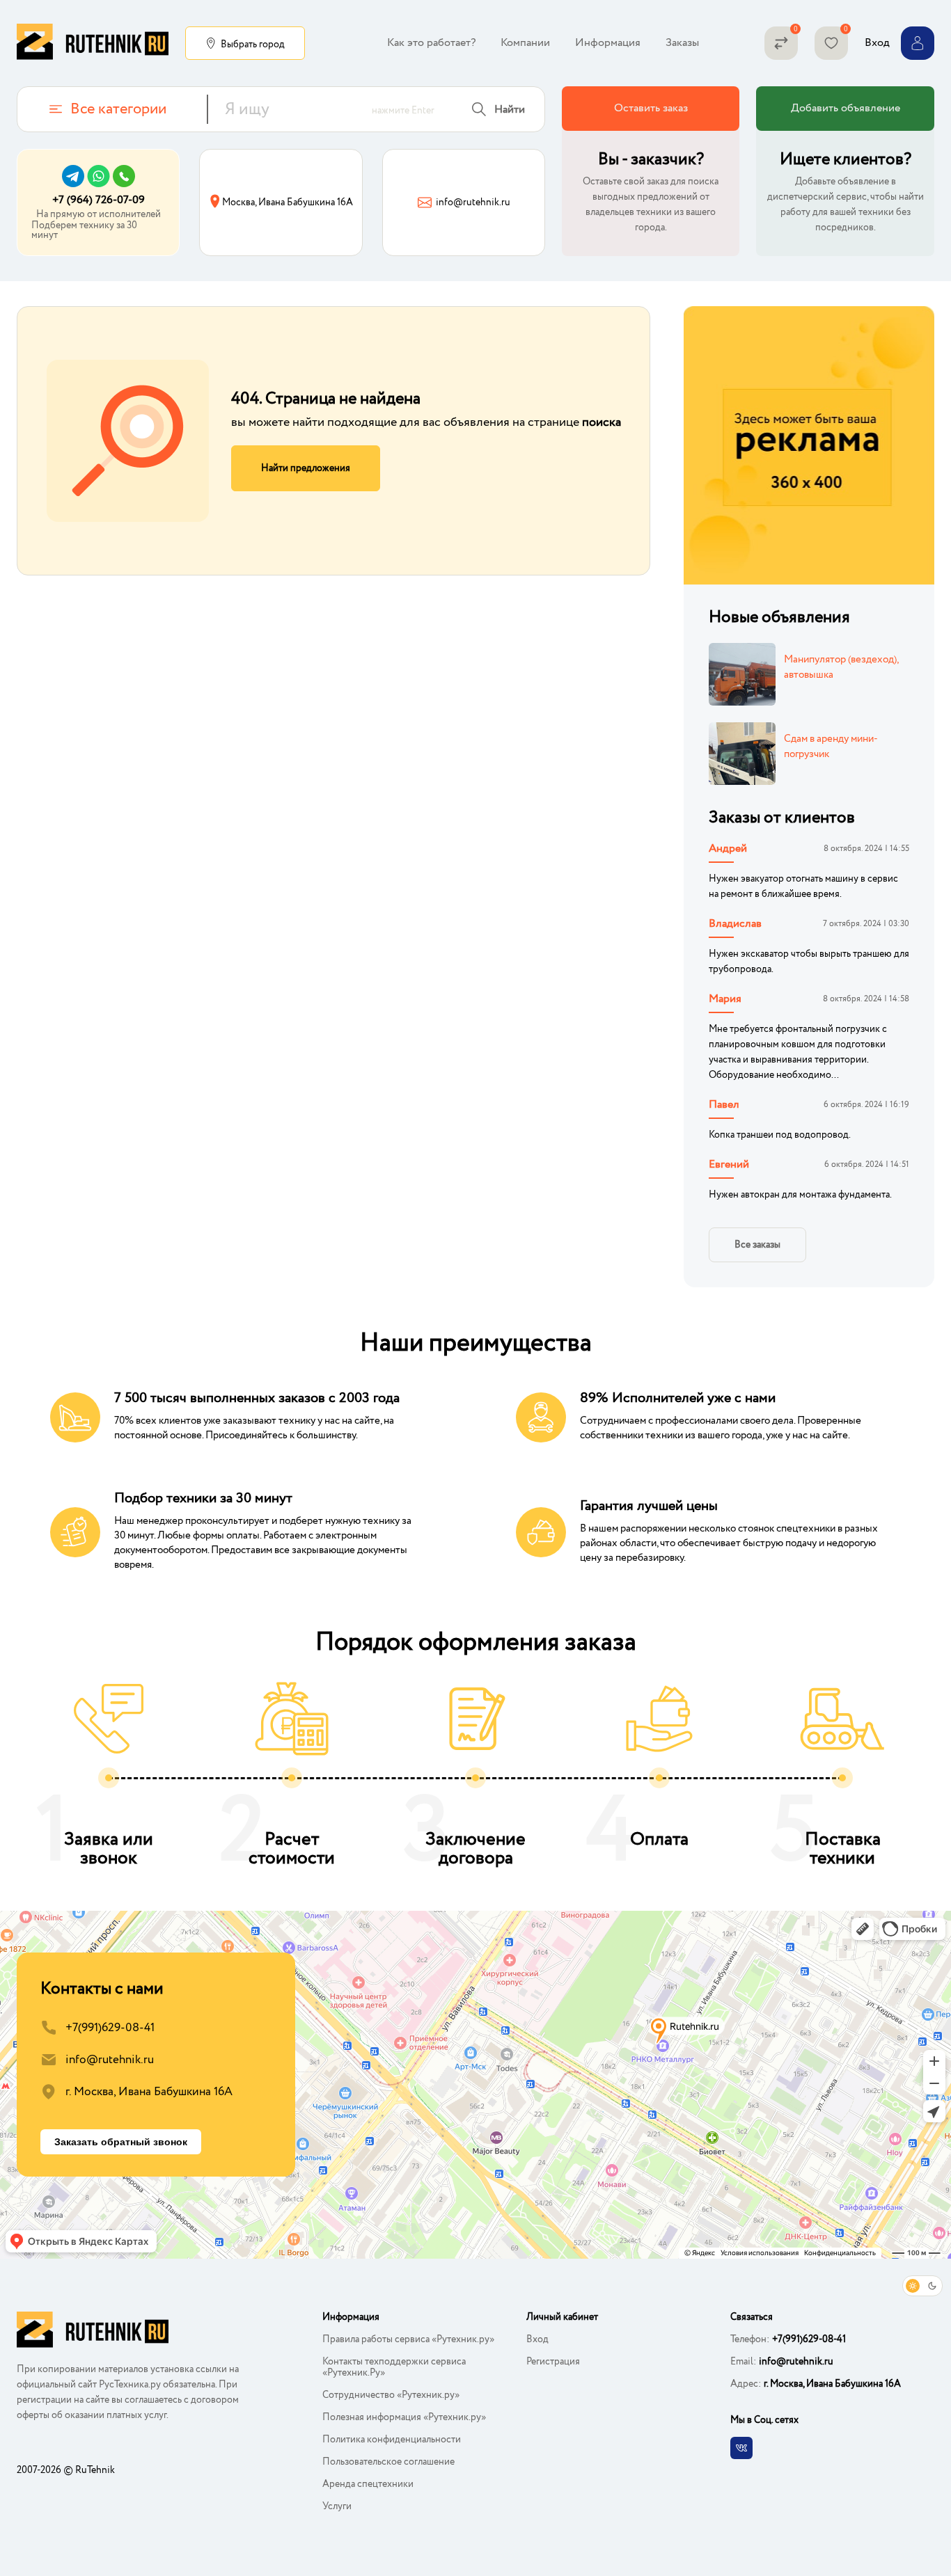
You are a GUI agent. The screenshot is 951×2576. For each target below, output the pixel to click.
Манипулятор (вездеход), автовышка (841, 667)
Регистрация (553, 2362)
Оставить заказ (651, 108)
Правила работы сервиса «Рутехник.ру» (408, 2339)
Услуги (337, 2506)
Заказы (682, 43)
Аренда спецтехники (368, 2484)
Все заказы (757, 1245)
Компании (525, 43)
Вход (537, 2339)
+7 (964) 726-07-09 (99, 200)
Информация (608, 43)
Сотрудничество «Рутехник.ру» (391, 2395)
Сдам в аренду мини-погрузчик (831, 747)
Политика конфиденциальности (392, 2440)
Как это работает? (431, 43)
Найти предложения (306, 468)
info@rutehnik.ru (110, 2060)
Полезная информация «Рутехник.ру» (404, 2417)
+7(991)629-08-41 (110, 2028)
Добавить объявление (846, 108)
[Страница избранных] (831, 43)
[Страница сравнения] (781, 43)
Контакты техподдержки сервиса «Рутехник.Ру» (394, 2367)
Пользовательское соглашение (388, 2462)
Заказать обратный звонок (121, 2142)
